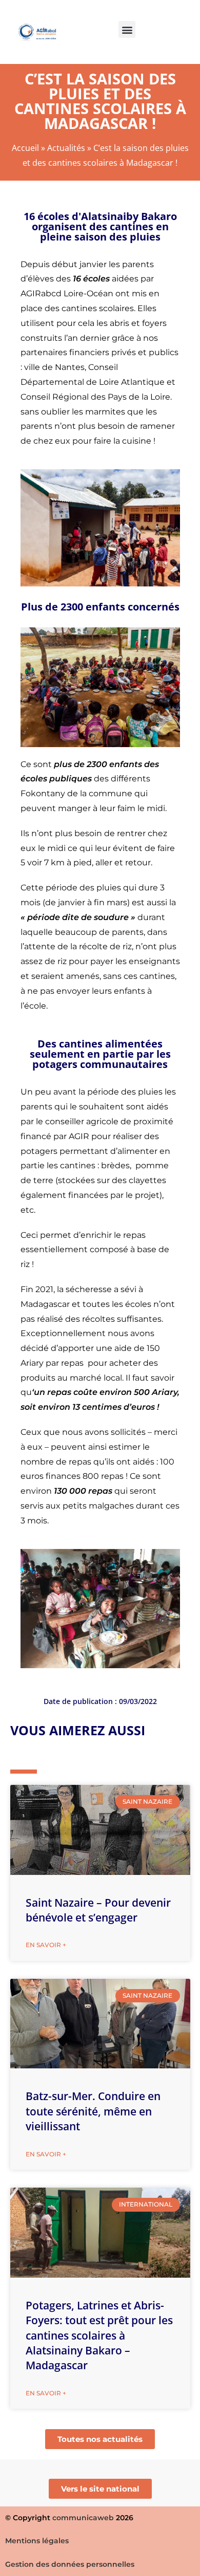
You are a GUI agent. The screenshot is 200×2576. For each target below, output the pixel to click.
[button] (127, 29)
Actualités (66, 148)
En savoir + (46, 1945)
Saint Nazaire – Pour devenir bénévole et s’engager (98, 1910)
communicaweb (83, 2518)
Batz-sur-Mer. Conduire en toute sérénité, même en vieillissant (93, 2111)
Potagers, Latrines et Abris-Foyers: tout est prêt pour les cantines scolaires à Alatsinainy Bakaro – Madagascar (99, 2335)
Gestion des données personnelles (70, 2564)
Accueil (25, 148)
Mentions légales (37, 2541)
